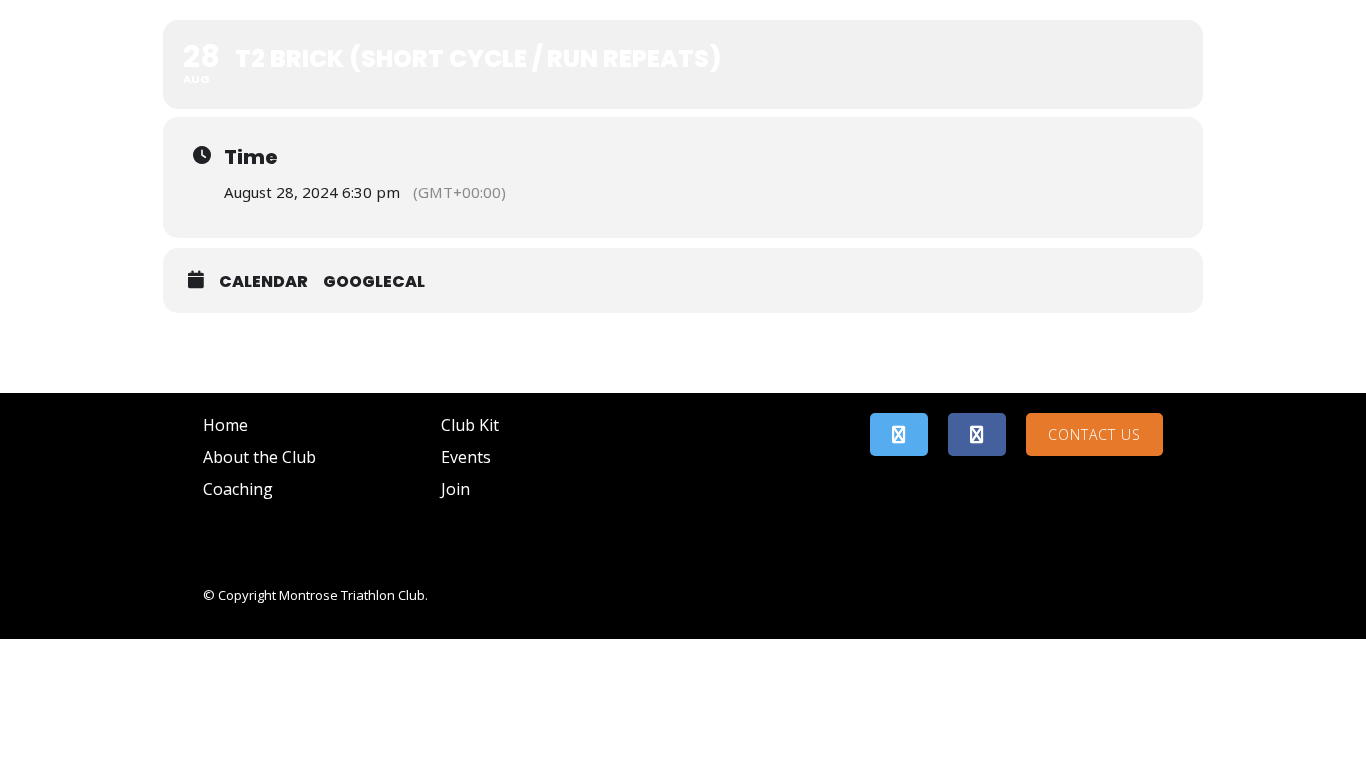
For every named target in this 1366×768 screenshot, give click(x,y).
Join (455, 489)
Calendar (263, 281)
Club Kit (470, 425)
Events (466, 457)
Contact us (1094, 434)
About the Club (259, 457)
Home (225, 425)
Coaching (238, 489)
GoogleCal (374, 281)
